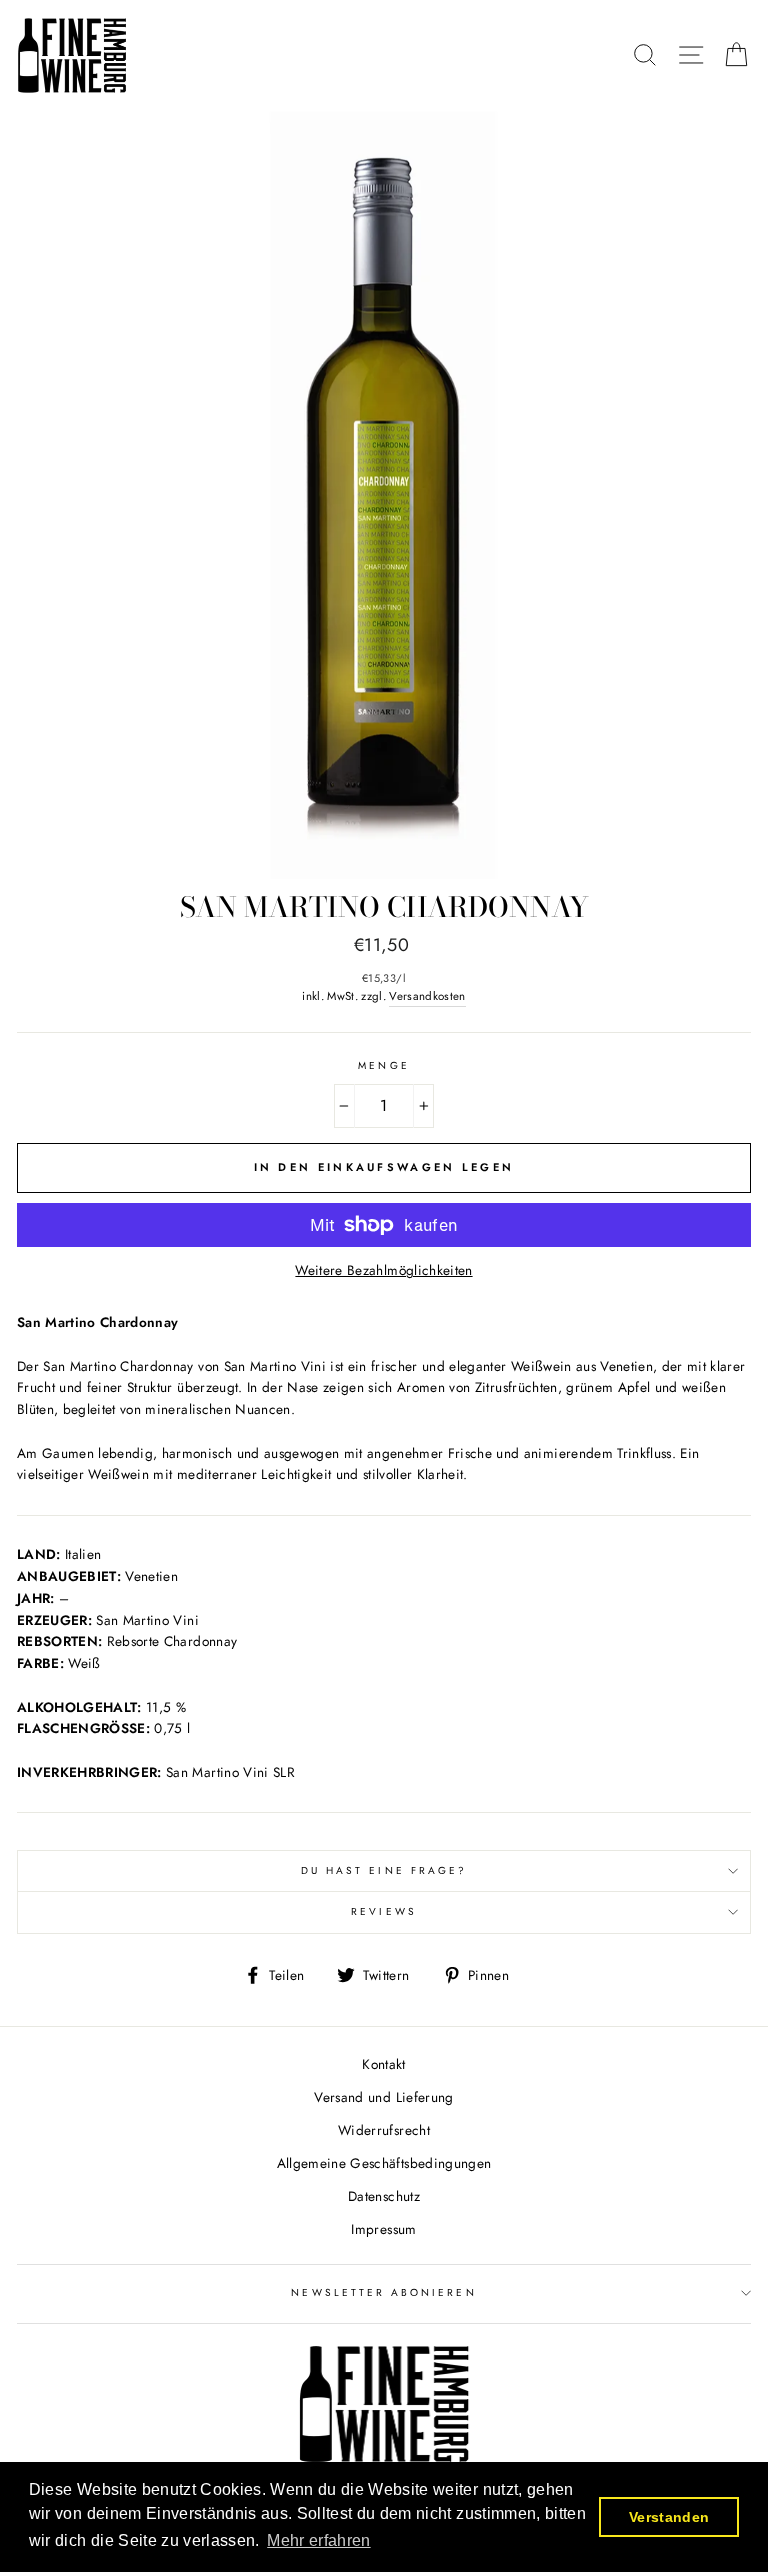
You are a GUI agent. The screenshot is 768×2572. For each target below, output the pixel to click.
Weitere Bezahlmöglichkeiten (383, 1270)
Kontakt (383, 2064)
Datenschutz (384, 2196)
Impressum (383, 2229)
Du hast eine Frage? (384, 1870)
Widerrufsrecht (384, 2130)
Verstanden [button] (669, 2517)
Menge (383, 1065)
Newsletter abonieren (383, 2292)
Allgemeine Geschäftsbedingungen (384, 2163)
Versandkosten (427, 996)
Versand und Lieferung (383, 2097)
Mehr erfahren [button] (318, 2540)
